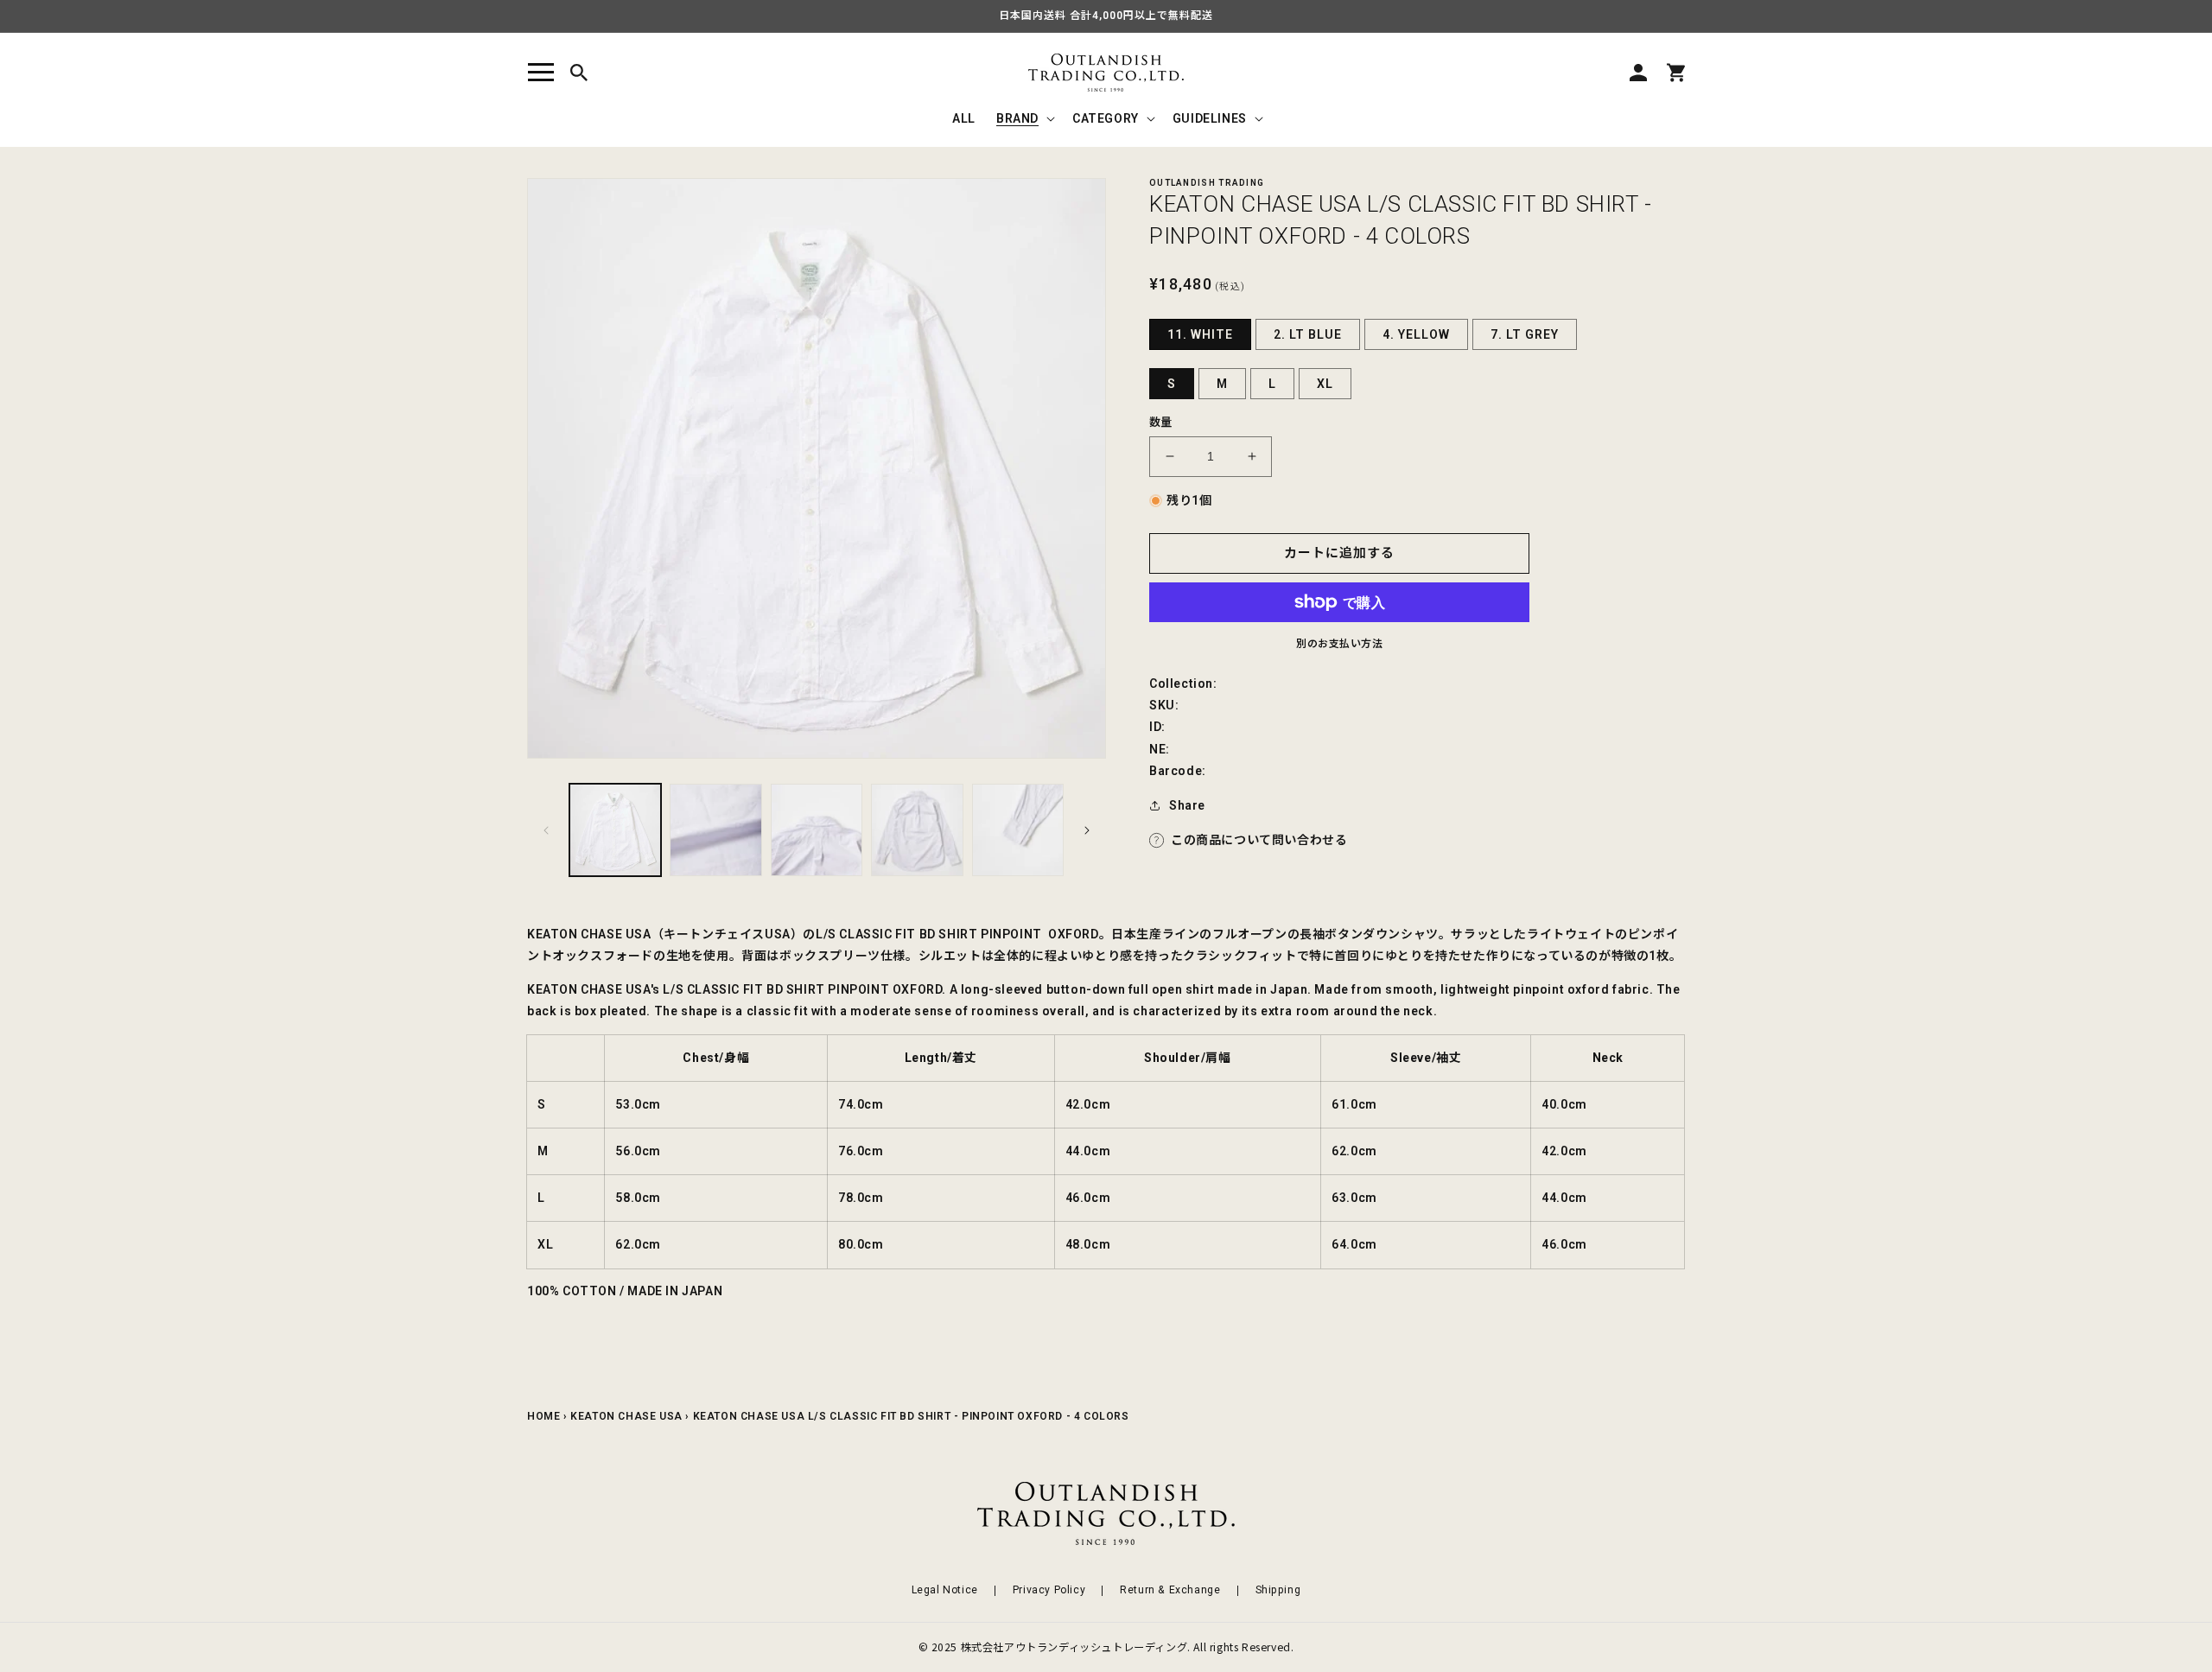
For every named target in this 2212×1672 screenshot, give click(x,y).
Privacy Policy (1049, 1590)
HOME (543, 1416)
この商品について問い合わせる (1259, 840)
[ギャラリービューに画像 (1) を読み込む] (615, 830)
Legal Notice (945, 1590)
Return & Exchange (1170, 1590)
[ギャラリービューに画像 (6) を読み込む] (817, 830)
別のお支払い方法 (1339, 644)
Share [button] (1187, 805)
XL (1325, 384)
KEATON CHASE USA (626, 1416)
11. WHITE (1200, 334)
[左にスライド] (546, 830)
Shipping (1278, 1590)
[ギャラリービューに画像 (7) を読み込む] (917, 830)
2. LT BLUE (1308, 334)
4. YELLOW (1416, 334)
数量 (1161, 422)
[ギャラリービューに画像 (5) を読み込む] (715, 830)
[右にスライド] (1087, 830)
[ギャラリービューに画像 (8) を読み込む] (1018, 830)
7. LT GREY (1525, 334)
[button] (541, 73)
